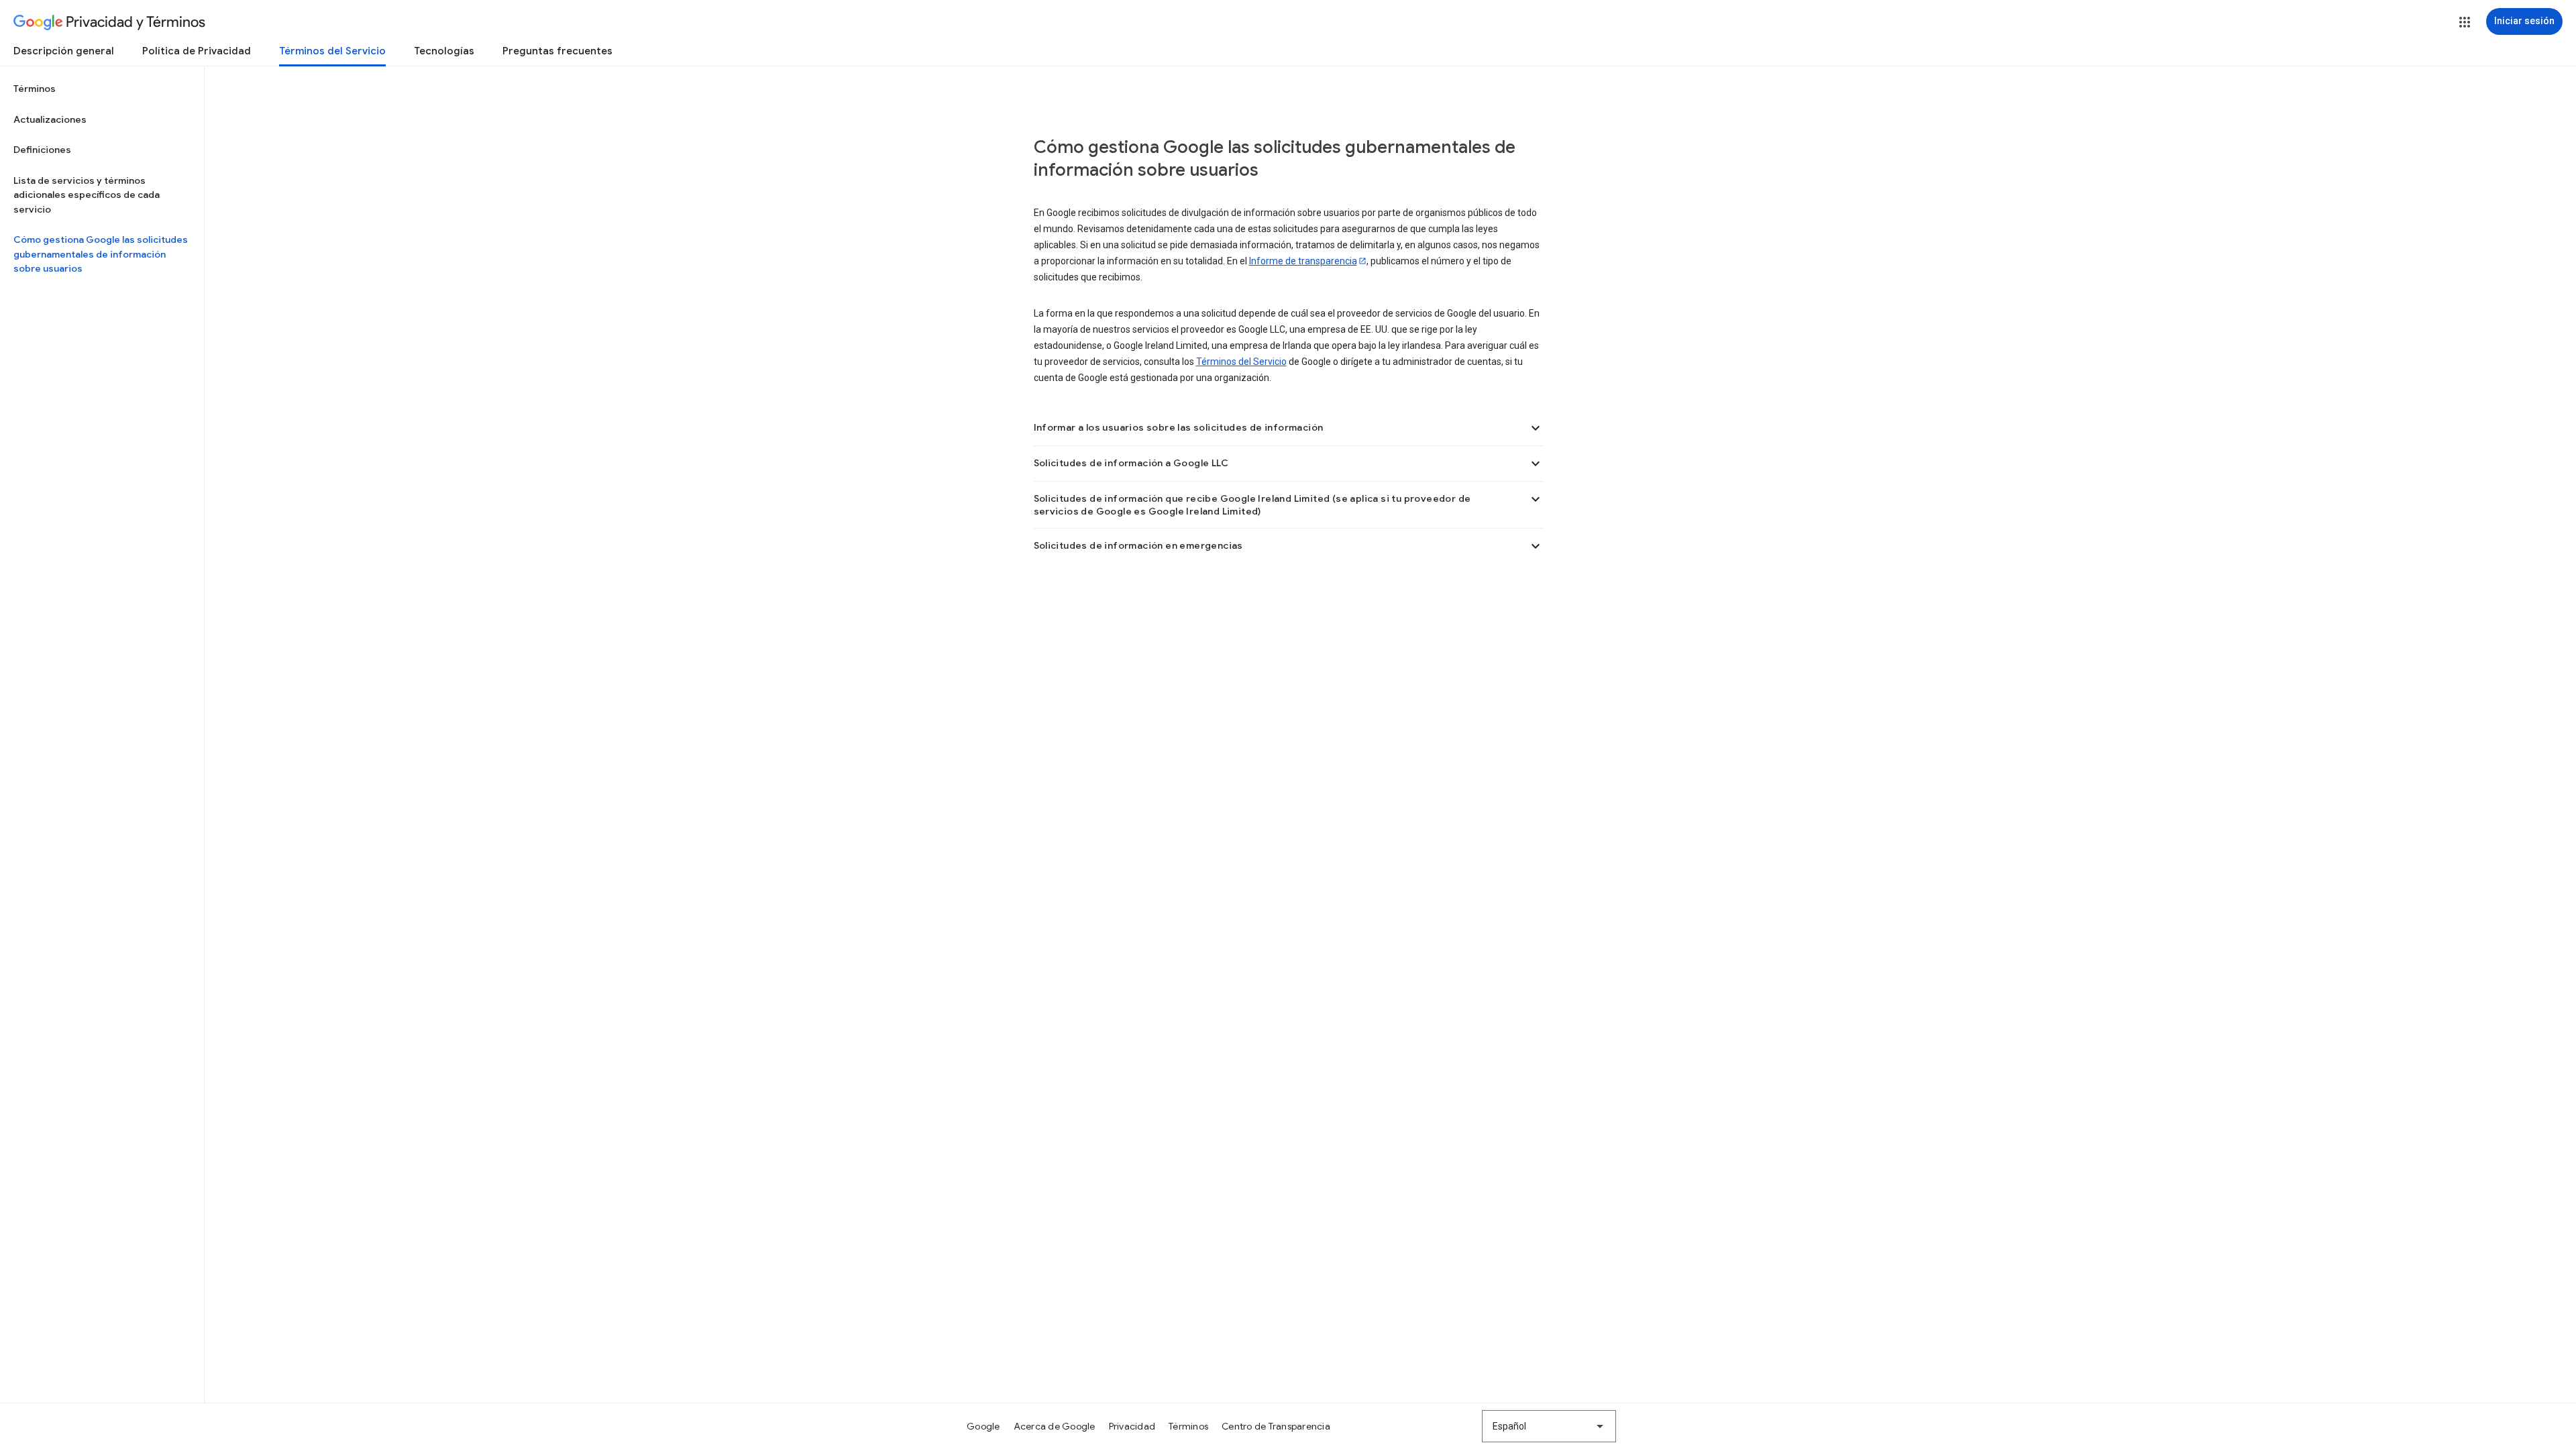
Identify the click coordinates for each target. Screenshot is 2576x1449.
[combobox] (1549, 1426)
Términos (35, 89)
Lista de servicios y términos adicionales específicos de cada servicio (87, 195)
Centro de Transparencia (1276, 1426)
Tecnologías (444, 51)
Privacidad (1132, 1426)
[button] (2465, 22)
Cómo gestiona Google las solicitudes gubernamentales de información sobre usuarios (101, 254)
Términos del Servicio (332, 51)
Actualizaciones (50, 119)
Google (983, 1426)
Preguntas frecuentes (557, 51)
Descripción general (64, 51)
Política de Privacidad (197, 51)
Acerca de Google (1055, 1426)
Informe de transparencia (1303, 261)
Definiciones (42, 150)
